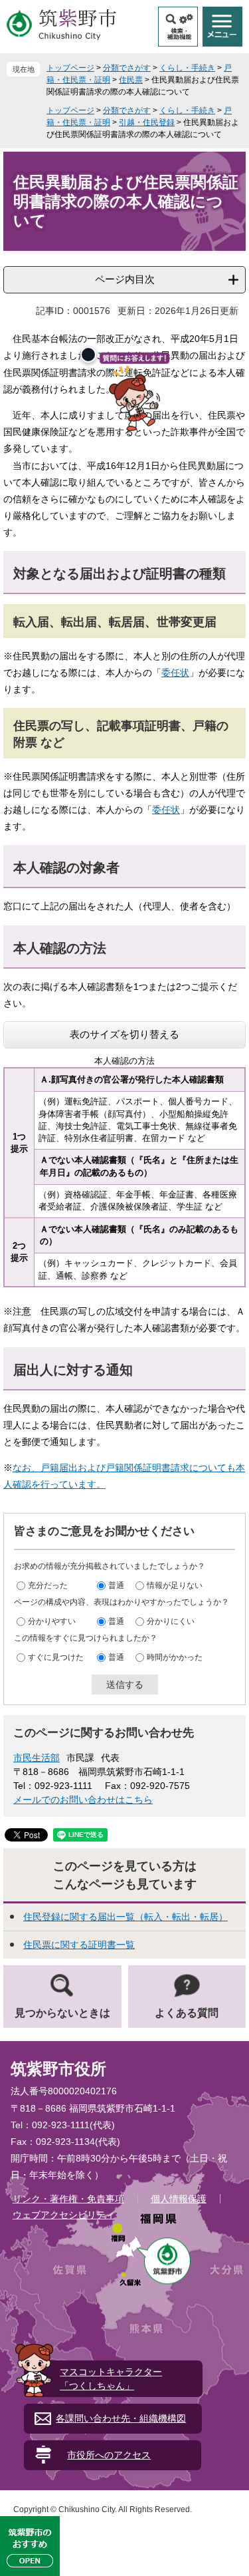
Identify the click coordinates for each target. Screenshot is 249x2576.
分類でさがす (127, 68)
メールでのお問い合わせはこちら (83, 1800)
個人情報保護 (179, 2199)
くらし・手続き (187, 68)
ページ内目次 (125, 279)
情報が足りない (175, 1585)
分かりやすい (52, 1621)
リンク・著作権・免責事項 (68, 2199)
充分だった (48, 1585)
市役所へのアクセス (109, 2455)
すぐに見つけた (56, 1657)
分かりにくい (171, 1621)
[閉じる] (88, 355)
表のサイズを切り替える (124, 1034)
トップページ (70, 68)
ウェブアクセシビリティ (64, 2215)
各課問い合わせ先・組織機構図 (121, 2418)
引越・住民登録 (147, 122)
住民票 (131, 80)
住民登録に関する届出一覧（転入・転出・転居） (125, 1917)
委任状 (175, 673)
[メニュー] (222, 27)
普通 (116, 1585)
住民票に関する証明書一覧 (79, 1945)
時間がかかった (175, 1657)
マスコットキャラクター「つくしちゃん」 (111, 2379)
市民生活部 (37, 1758)
